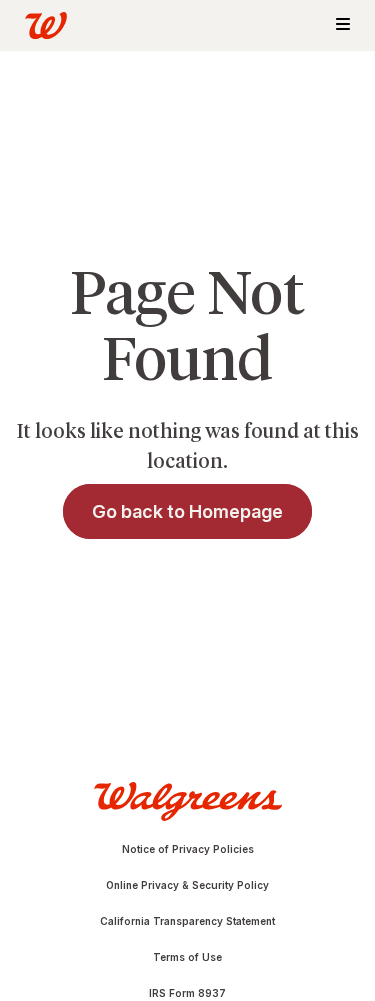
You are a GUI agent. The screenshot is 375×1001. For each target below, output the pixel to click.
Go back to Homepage (187, 511)
